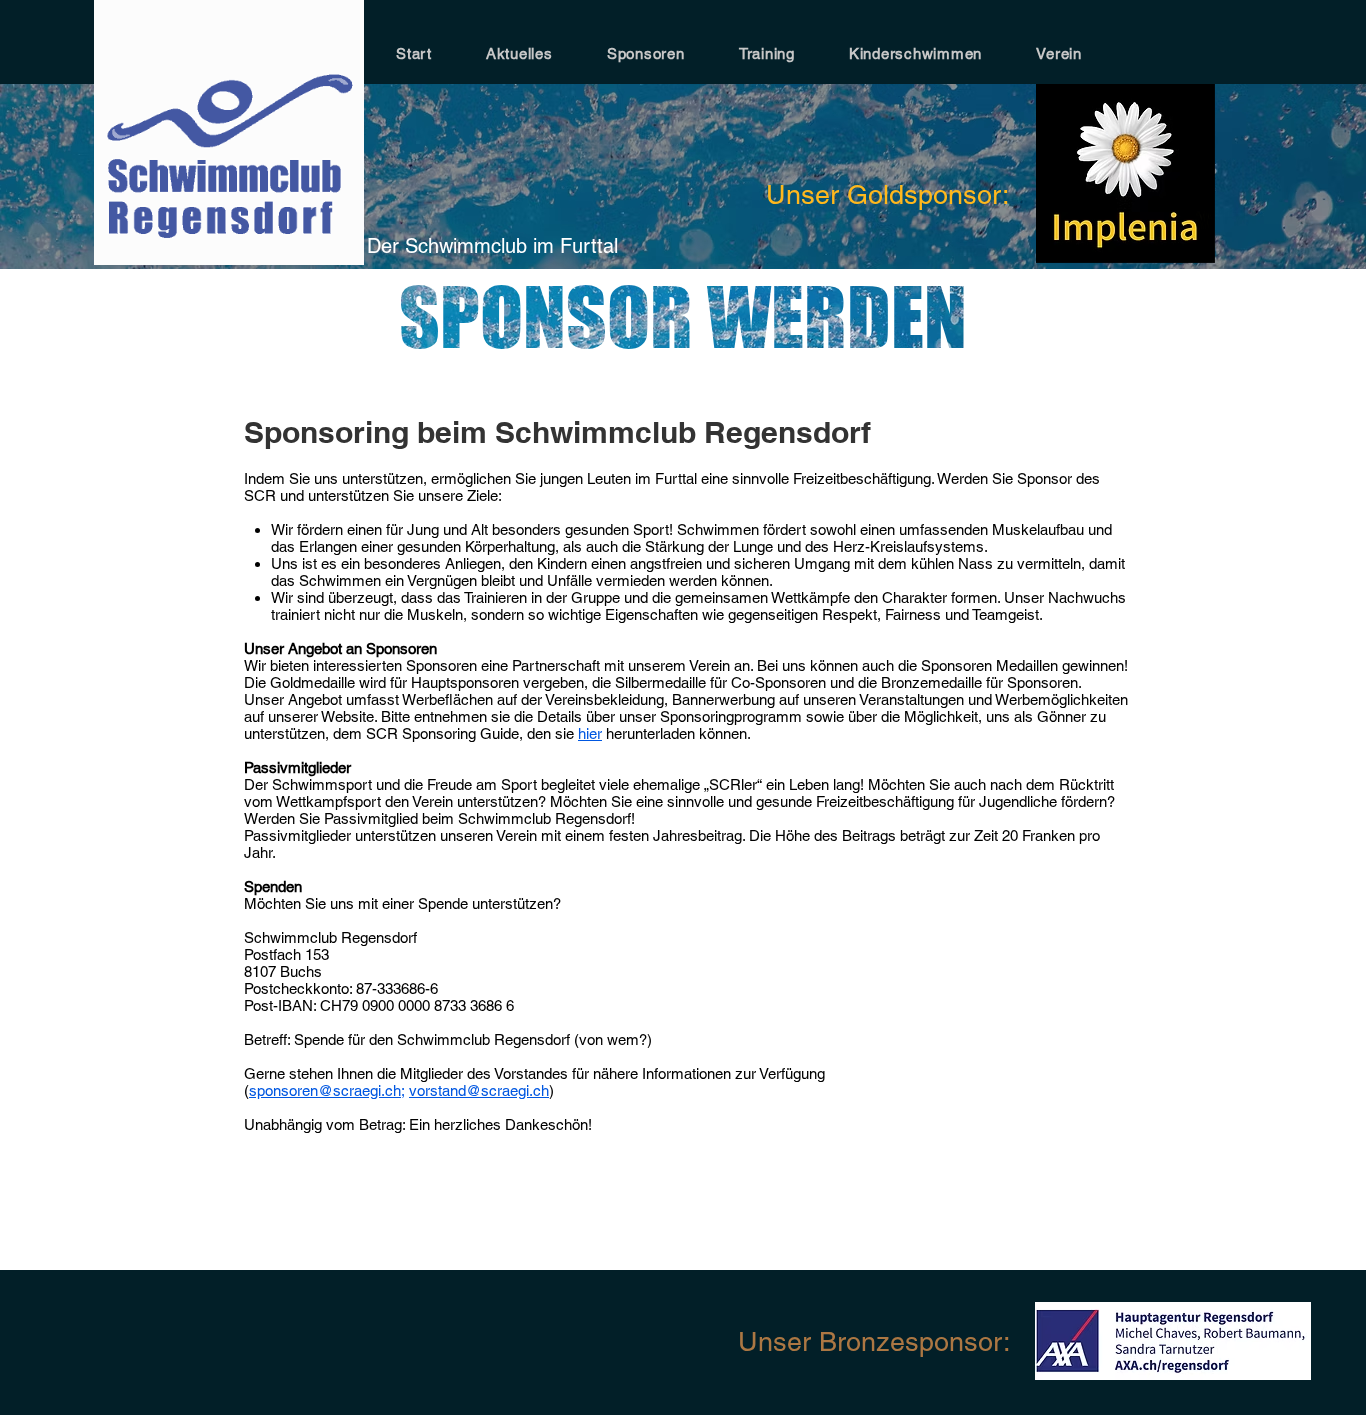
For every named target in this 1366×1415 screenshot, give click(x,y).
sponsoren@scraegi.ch (325, 1090)
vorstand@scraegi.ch (479, 1090)
